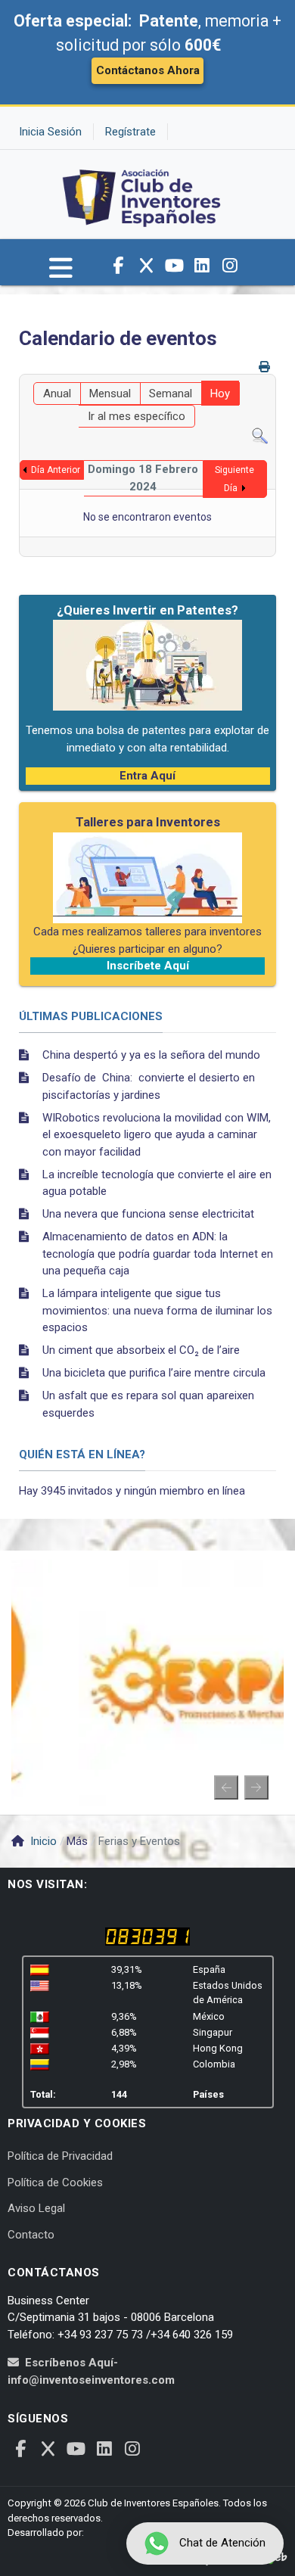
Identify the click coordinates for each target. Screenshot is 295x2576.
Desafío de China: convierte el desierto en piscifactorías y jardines (149, 1086)
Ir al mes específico (137, 416)
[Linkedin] (202, 266)
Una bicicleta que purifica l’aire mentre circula (154, 1373)
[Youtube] (174, 266)
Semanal (171, 394)
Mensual (110, 394)
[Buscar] (260, 436)
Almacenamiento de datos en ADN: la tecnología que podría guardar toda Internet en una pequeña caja (158, 1254)
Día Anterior (56, 470)
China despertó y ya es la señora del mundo (151, 1055)
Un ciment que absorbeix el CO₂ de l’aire (141, 1350)
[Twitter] (146, 266)
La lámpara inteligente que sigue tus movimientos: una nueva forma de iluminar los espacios (157, 1310)
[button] (61, 275)
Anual (57, 394)
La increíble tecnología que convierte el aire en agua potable (157, 1183)
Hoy (220, 394)
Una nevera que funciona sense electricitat (148, 1214)
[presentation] (226, 1787)
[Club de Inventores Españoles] (142, 194)
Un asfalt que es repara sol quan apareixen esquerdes (148, 1404)
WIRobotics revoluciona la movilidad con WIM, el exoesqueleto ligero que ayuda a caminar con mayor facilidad (157, 1135)
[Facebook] (118, 266)
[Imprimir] (266, 367)
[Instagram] (230, 266)
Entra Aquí (147, 776)
